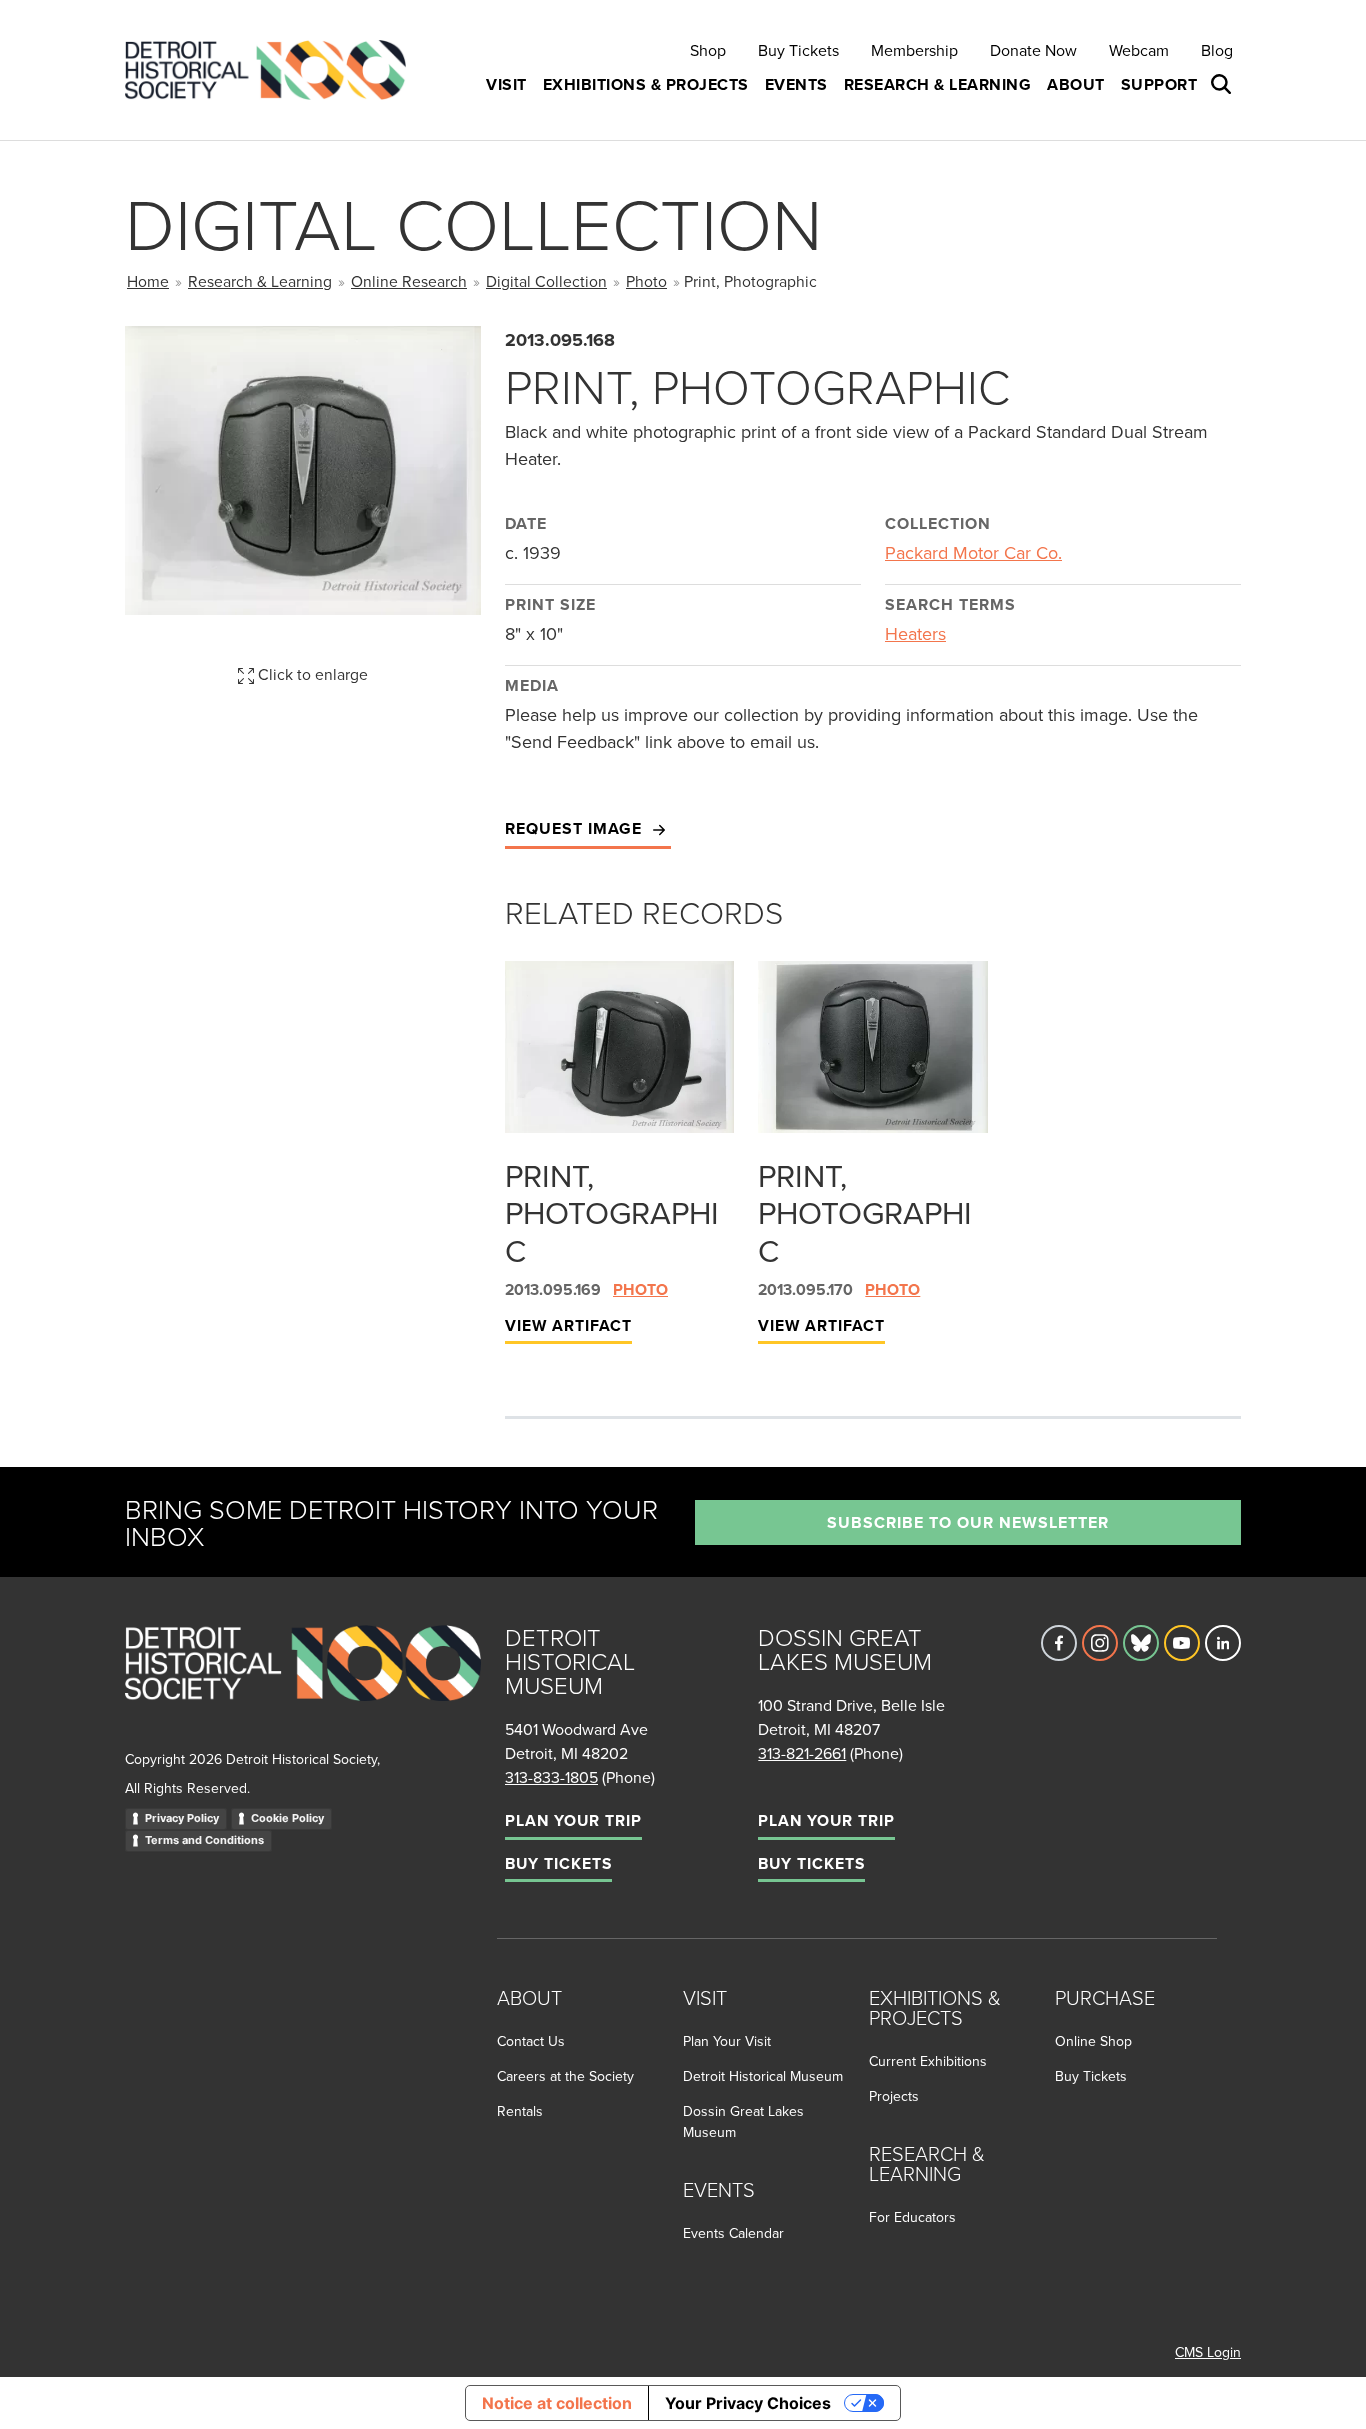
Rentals (520, 2111)
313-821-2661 (802, 1753)
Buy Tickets (798, 50)
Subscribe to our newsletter (968, 1522)
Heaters (915, 633)
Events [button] (796, 84)
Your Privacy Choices (748, 2403)
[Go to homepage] (303, 1685)
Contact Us (531, 2041)
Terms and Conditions (204, 1840)
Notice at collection (557, 2403)
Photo (646, 281)
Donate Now (1033, 50)
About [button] (1076, 84)
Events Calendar (733, 2233)
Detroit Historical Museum (763, 2076)
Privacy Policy (182, 1818)
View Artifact (568, 1325)
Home (148, 281)
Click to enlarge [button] (311, 674)
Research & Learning (260, 281)
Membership (914, 50)
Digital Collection (546, 281)
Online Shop (1093, 2041)
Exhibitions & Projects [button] (646, 84)
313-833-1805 (551, 1777)
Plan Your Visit (727, 2041)
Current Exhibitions (928, 2061)
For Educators (912, 2217)
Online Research (409, 281)
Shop (708, 50)
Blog (1217, 50)
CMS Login (1208, 2352)
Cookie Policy (287, 1818)
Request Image (576, 828)
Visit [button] (506, 84)
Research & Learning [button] (938, 84)
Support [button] (1159, 84)
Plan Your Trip (573, 1820)
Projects (894, 2096)
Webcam (1139, 50)
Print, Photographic (612, 1213)
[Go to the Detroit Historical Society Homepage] (273, 70)
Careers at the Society (565, 2076)
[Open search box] (1223, 85)
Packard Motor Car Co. (973, 552)
